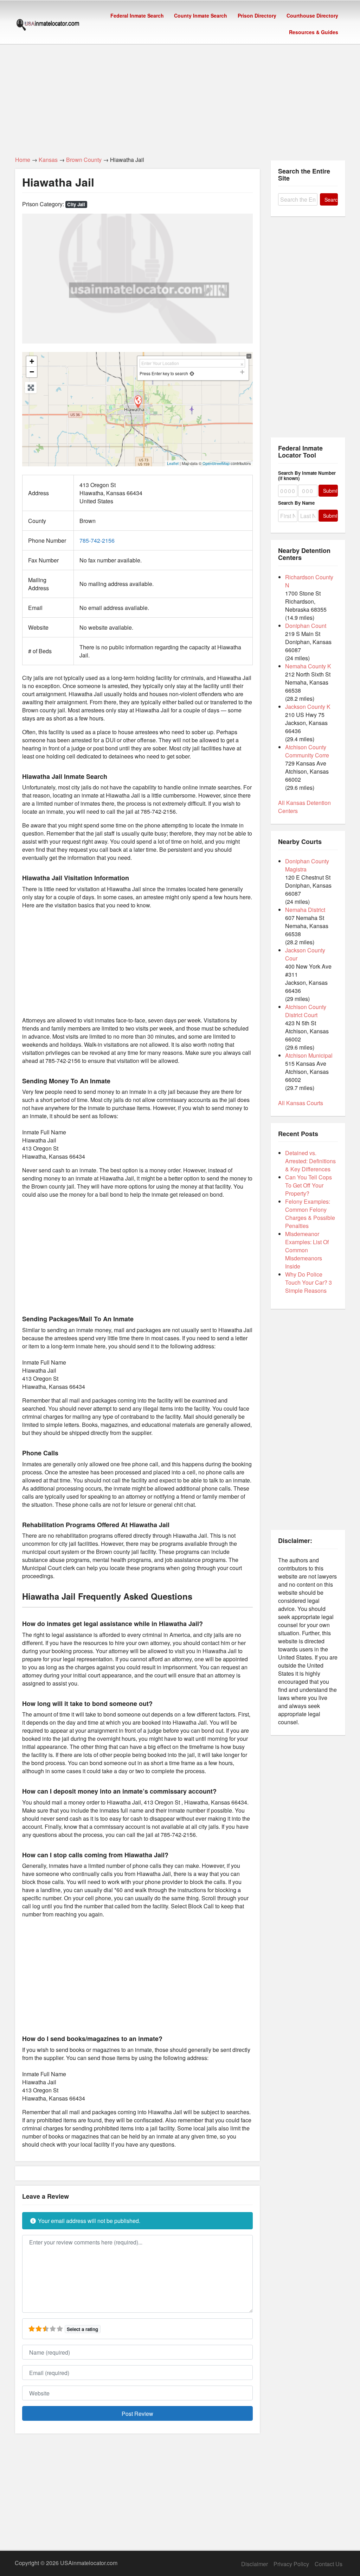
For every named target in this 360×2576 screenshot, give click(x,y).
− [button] (32, 372)
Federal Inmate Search (137, 15)
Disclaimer (255, 2564)
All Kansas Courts (301, 1103)
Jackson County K (308, 707)
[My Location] (192, 373)
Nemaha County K (308, 666)
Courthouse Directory (312, 15)
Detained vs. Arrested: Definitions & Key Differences (310, 1161)
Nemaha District (305, 910)
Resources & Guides (314, 32)
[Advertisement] (180, 96)
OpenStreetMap (216, 463)
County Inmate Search (201, 15)
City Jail (76, 204)
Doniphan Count (306, 626)
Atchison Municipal (309, 1055)
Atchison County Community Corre (307, 751)
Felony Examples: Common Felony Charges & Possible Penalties (310, 1214)
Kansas (48, 160)
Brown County (84, 160)
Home (23, 160)
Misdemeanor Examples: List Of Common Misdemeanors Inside (307, 1250)
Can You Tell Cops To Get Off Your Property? (308, 1185)
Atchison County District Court (306, 1011)
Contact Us (329, 2564)
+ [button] (32, 361)
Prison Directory (257, 15)
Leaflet (173, 463)
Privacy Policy (291, 2564)
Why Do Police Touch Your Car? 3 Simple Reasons (308, 1282)
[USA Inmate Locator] (48, 26)
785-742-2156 (97, 540)
